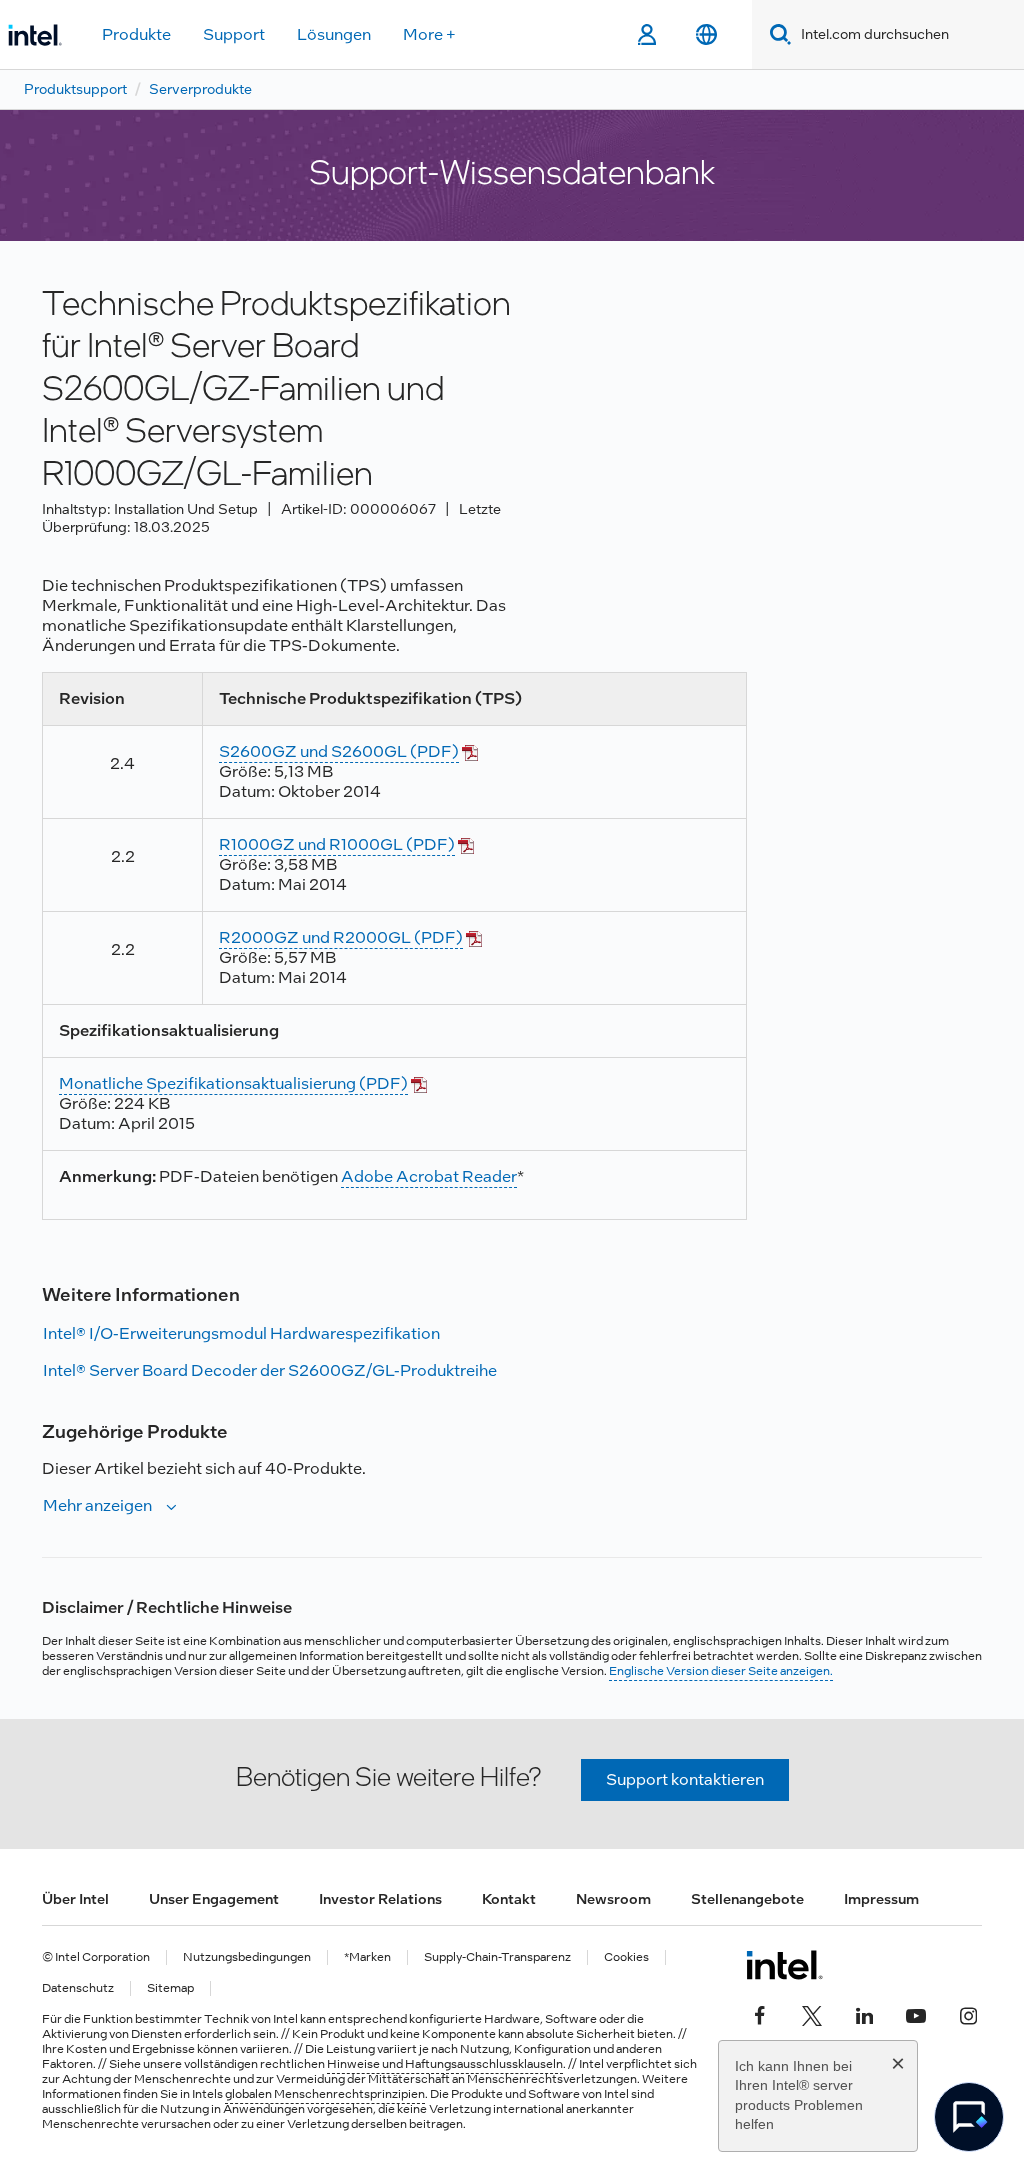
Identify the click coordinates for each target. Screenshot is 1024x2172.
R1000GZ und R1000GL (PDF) (337, 844)
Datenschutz (78, 1988)
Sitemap (170, 1988)
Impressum (881, 1899)
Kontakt (509, 1899)
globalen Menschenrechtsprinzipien (325, 2094)
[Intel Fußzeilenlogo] (784, 1965)
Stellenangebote (747, 1899)
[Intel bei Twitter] (812, 2013)
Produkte (136, 34)
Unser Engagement (214, 1899)
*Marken (367, 1957)
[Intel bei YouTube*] (916, 2013)
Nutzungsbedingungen (247, 1957)
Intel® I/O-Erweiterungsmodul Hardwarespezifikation (241, 1333)
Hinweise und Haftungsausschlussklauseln (445, 2064)
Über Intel (75, 1899)
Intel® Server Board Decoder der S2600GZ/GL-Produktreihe (270, 1370)
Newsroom (613, 1899)
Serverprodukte (200, 89)
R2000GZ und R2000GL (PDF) (341, 937)
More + (429, 34)
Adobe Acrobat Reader (429, 1176)
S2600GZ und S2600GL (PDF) (339, 751)
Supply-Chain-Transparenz (497, 1957)
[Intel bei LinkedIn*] (864, 2013)
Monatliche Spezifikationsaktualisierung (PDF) (233, 1083)
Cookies (626, 1957)
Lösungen (334, 34)
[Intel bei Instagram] (968, 2013)
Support (234, 34)
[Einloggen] (646, 35)
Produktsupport (75, 89)
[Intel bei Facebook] (760, 2013)
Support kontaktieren (685, 1779)
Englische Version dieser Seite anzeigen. (721, 1671)
